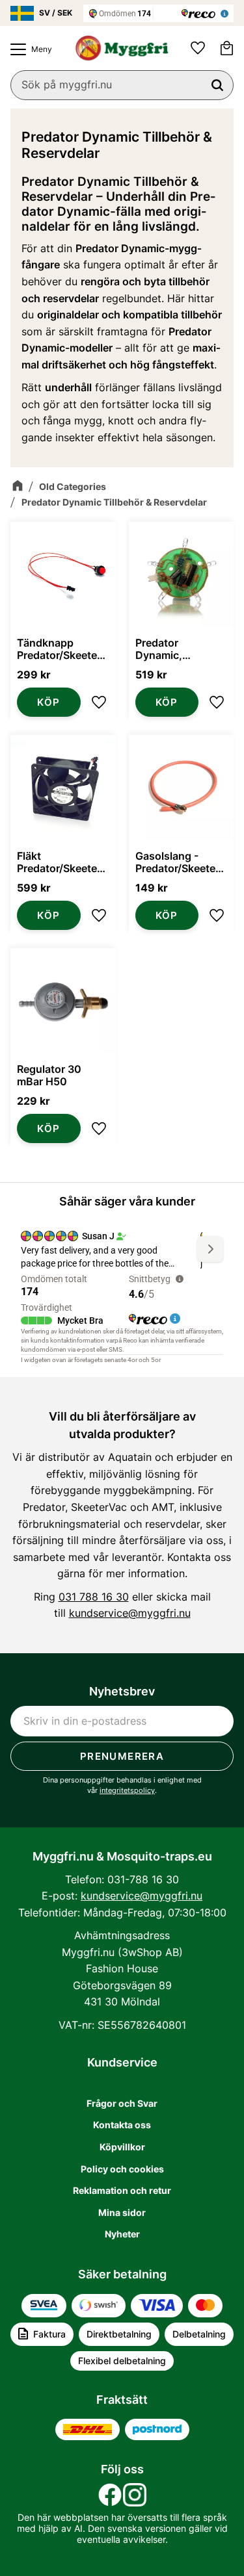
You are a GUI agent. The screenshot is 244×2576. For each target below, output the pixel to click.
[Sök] (217, 85)
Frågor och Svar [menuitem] (122, 2103)
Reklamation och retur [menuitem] (122, 2190)
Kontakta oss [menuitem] (122, 2125)
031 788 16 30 (94, 1597)
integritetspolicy (127, 1790)
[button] (28, 49)
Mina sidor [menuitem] (122, 2212)
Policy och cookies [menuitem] (122, 2169)
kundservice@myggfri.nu (130, 1613)
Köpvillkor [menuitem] (122, 2147)
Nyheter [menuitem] (122, 2234)
